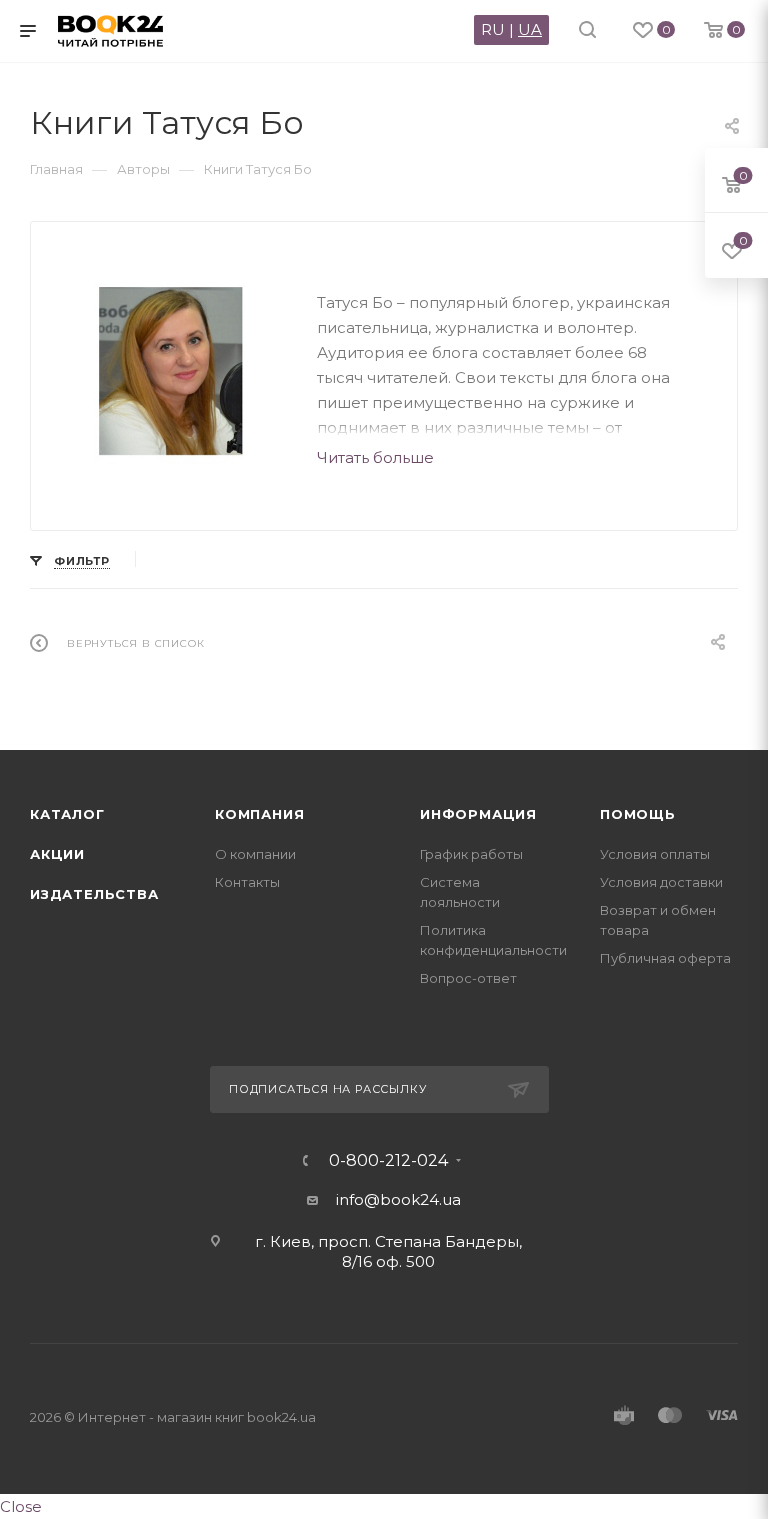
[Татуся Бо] (174, 372)
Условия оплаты (655, 854)
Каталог (67, 814)
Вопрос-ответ (468, 978)
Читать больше (375, 457)
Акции (57, 854)
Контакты (247, 882)
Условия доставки (661, 882)
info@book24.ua (398, 1199)
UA (530, 29)
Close (21, 1506)
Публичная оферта (665, 958)
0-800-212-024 (388, 1161)
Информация (478, 814)
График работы (471, 854)
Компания (259, 814)
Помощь (638, 814)
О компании (255, 854)
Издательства (94, 894)
